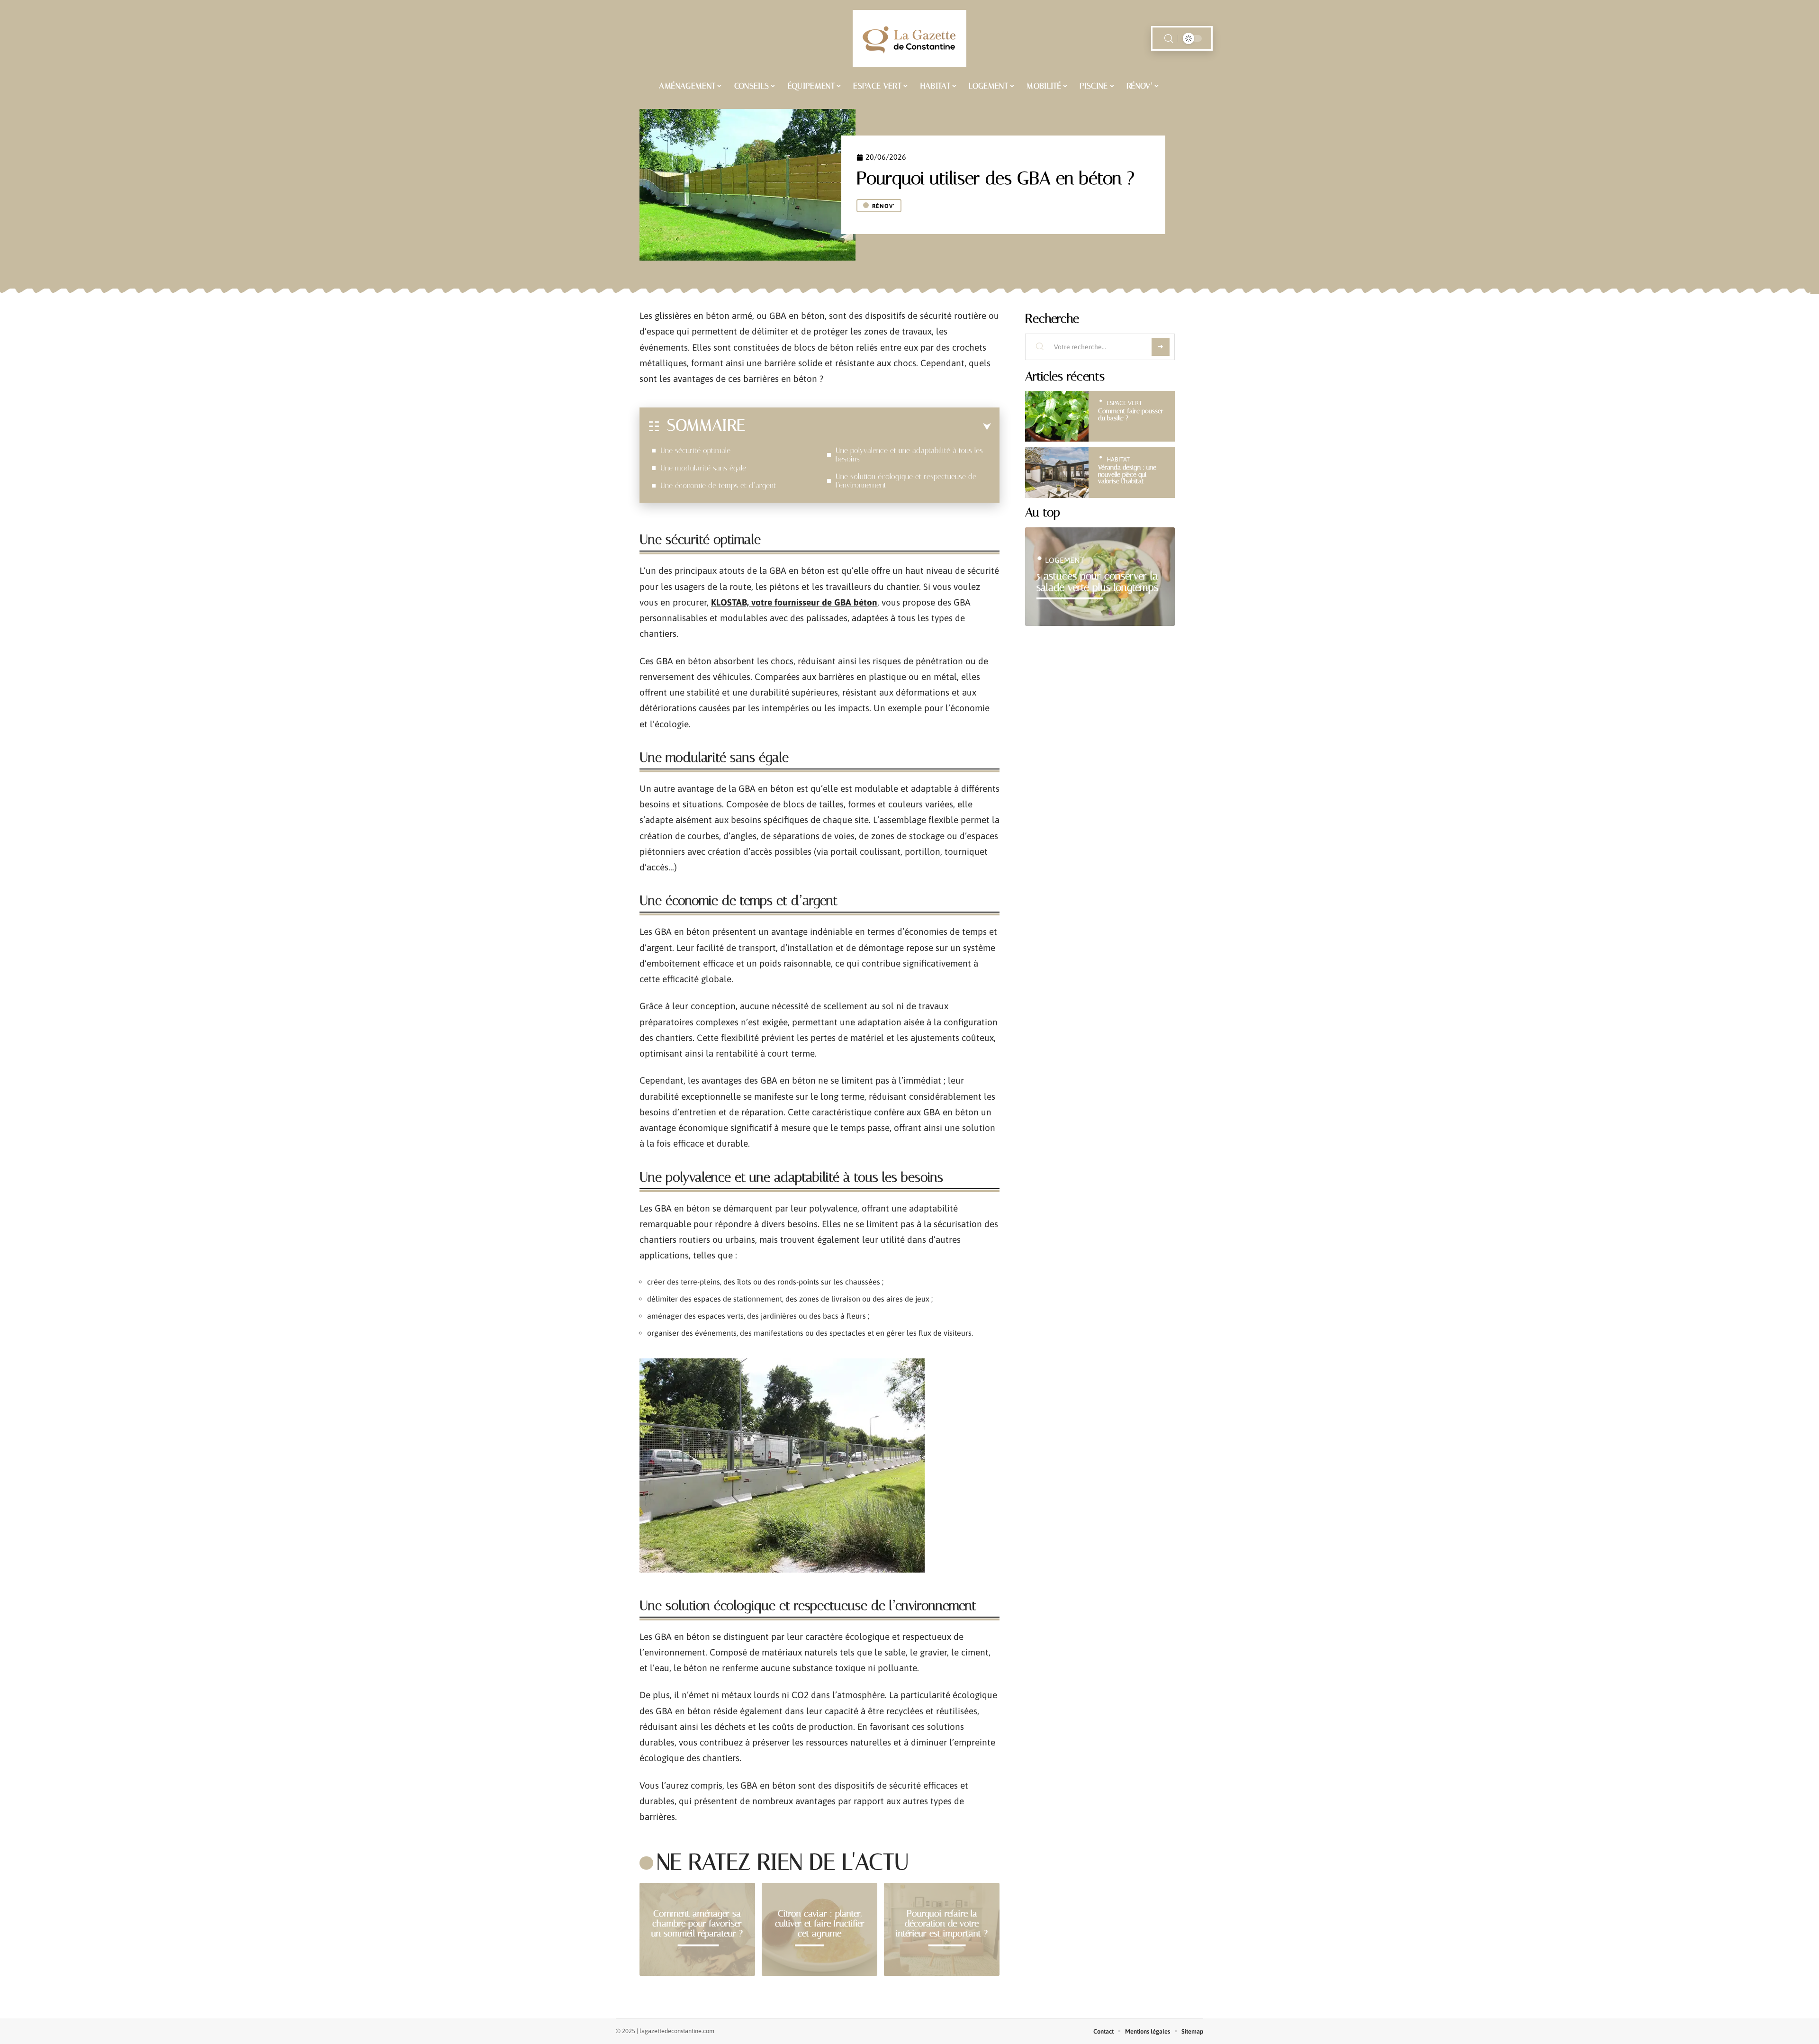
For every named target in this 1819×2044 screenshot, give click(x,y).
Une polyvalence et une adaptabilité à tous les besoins (909, 455)
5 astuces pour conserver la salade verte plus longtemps (1097, 582)
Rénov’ (883, 206)
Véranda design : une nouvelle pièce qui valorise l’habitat (1127, 474)
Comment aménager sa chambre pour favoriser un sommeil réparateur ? (697, 1923)
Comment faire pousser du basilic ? (1131, 414)
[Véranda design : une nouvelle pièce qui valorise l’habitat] (1057, 473)
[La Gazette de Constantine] (909, 38)
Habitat (1118, 459)
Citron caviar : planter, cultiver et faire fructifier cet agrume (820, 1923)
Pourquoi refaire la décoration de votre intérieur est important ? (942, 1923)
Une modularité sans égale (703, 468)
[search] (1169, 39)
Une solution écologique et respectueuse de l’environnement (906, 481)
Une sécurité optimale (695, 450)
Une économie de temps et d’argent (718, 485)
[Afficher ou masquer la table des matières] (868, 427)
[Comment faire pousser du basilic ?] (1057, 416)
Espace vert (1124, 403)
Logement (1065, 560)
